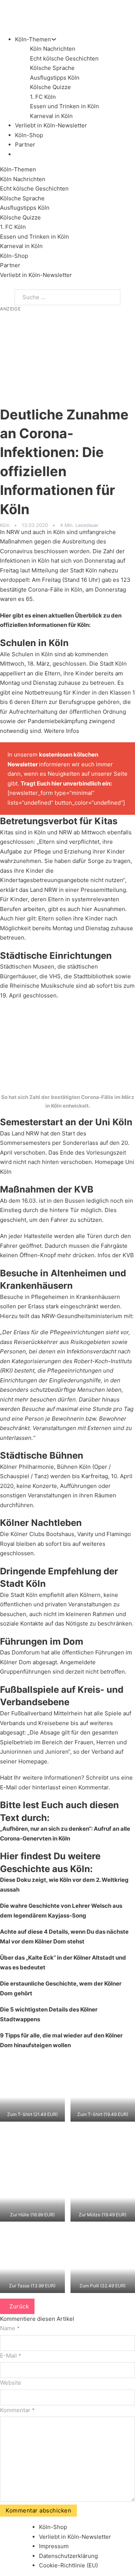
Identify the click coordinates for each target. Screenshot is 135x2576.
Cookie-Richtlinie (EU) (68, 2565)
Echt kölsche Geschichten (64, 58)
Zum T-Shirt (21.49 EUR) (32, 2114)
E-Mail (8, 1787)
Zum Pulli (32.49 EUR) (103, 2286)
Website (11, 2383)
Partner (25, 145)
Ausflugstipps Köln (55, 78)
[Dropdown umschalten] (54, 39)
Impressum (54, 2546)
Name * (10, 2328)
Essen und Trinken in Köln (64, 106)
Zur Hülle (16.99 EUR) (32, 2215)
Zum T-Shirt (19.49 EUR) (103, 2114)
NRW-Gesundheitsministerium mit (87, 1316)
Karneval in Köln (51, 116)
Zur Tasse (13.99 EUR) (32, 2286)
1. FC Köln (43, 97)
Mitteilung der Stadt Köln (64, 570)
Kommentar (17, 2410)
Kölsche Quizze (50, 87)
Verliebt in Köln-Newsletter (51, 125)
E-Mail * (11, 2356)
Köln (5, 525)
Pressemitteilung (103, 890)
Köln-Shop (14, 256)
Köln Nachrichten (53, 49)
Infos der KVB (116, 1255)
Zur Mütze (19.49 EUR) (103, 2215)
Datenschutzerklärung (68, 2556)
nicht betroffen (105, 1672)
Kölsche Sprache (52, 68)
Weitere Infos (61, 731)
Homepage (33, 1761)
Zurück (19, 2306)
